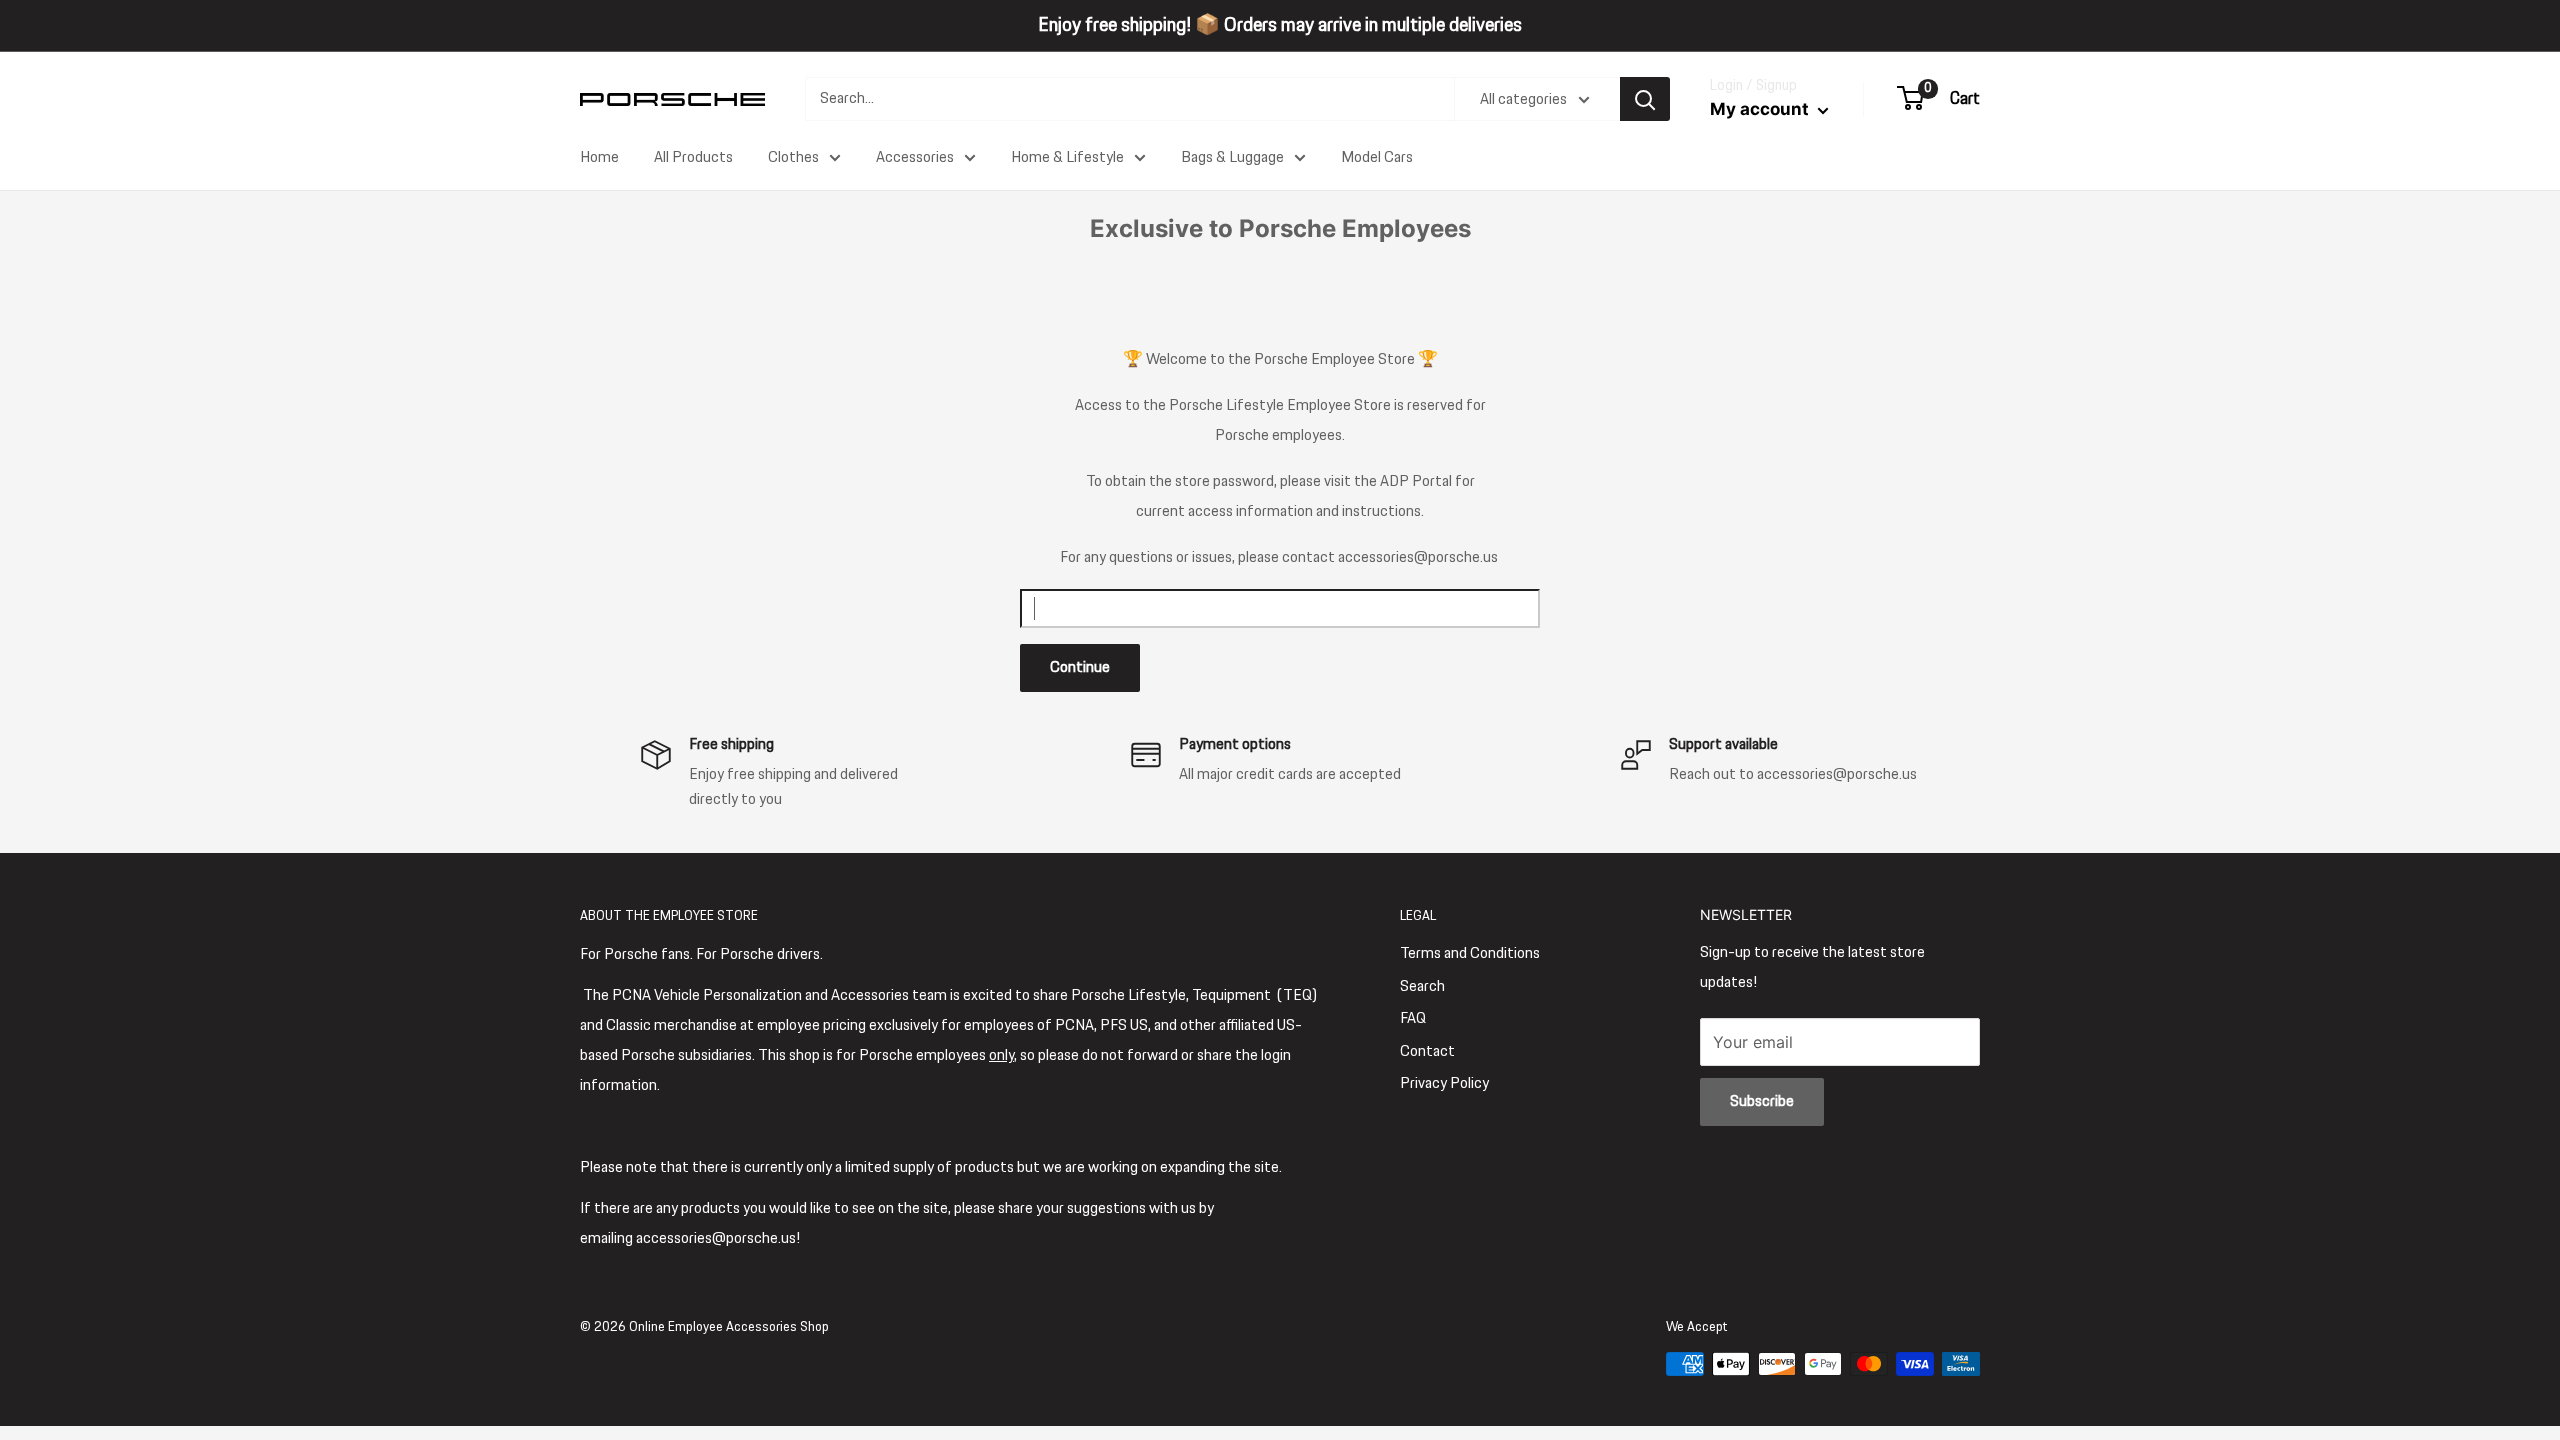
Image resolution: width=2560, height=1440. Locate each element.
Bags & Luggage (1232, 157)
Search (1422, 986)
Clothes (793, 157)
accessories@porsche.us (1418, 557)
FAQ (1413, 1018)
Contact (1427, 1051)
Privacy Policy (1444, 1083)
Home (599, 157)
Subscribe (1762, 1101)
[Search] (1645, 99)
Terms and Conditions (1470, 953)
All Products (693, 157)
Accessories (915, 157)
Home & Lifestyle (1067, 157)
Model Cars (1377, 157)
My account (1761, 109)
